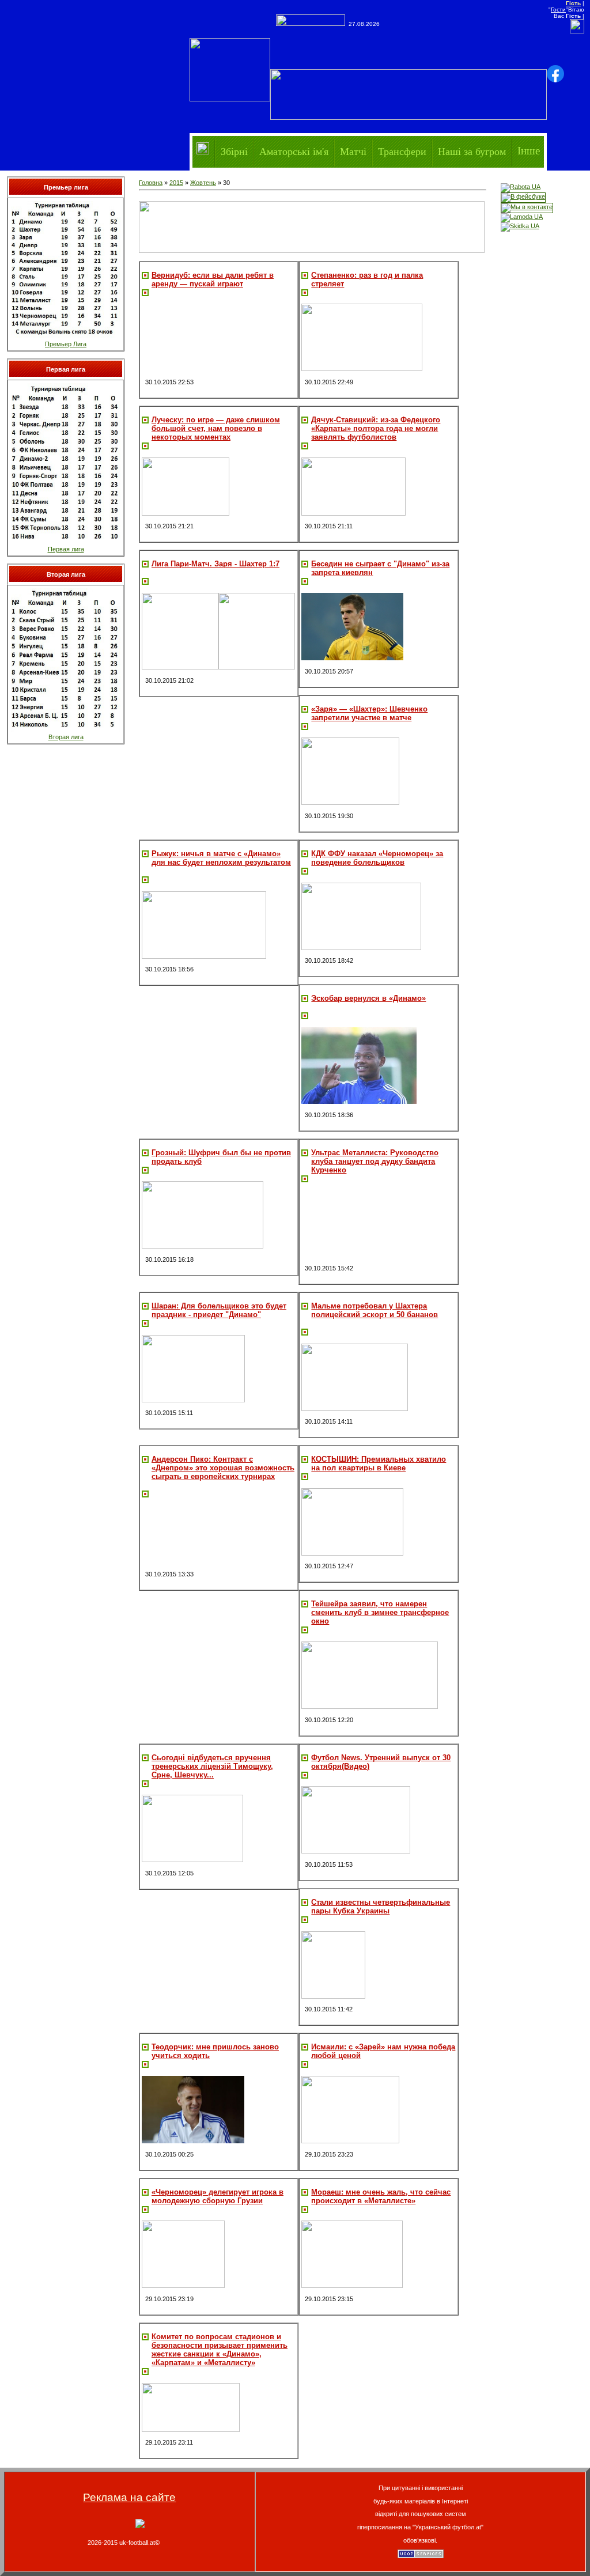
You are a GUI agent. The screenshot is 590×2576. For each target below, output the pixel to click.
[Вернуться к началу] (140, 2526)
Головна (151, 183)
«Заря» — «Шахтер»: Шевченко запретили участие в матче (369, 713)
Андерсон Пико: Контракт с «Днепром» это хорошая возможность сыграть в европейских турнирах (223, 1468)
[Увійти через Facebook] (555, 74)
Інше (529, 151)
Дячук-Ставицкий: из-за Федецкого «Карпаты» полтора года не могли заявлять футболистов (376, 428)
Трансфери (402, 151)
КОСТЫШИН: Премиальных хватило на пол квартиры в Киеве (379, 1463)
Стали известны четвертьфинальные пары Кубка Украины (381, 1907)
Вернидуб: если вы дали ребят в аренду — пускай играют (213, 279)
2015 (176, 183)
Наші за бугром (472, 151)
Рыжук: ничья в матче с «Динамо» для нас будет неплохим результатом (221, 858)
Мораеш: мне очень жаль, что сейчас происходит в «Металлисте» (381, 2196)
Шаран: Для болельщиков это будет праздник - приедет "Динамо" (219, 1310)
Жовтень (203, 183)
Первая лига (66, 549)
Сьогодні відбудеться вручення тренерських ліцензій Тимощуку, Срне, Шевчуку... (212, 1766)
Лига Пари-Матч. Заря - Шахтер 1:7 (215, 564)
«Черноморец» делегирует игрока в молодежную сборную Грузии (218, 2196)
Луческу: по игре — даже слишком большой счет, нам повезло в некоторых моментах (216, 428)
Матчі (353, 151)
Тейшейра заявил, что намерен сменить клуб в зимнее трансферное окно (380, 1612)
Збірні (234, 151)
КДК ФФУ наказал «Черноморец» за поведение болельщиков (377, 858)
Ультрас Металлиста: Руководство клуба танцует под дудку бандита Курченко (375, 1161)
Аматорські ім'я (294, 151)
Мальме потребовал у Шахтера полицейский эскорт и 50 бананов (375, 1310)
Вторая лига (66, 737)
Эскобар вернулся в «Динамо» (368, 998)
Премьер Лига (66, 344)
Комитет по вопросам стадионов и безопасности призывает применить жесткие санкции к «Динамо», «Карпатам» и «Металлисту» (220, 2350)
